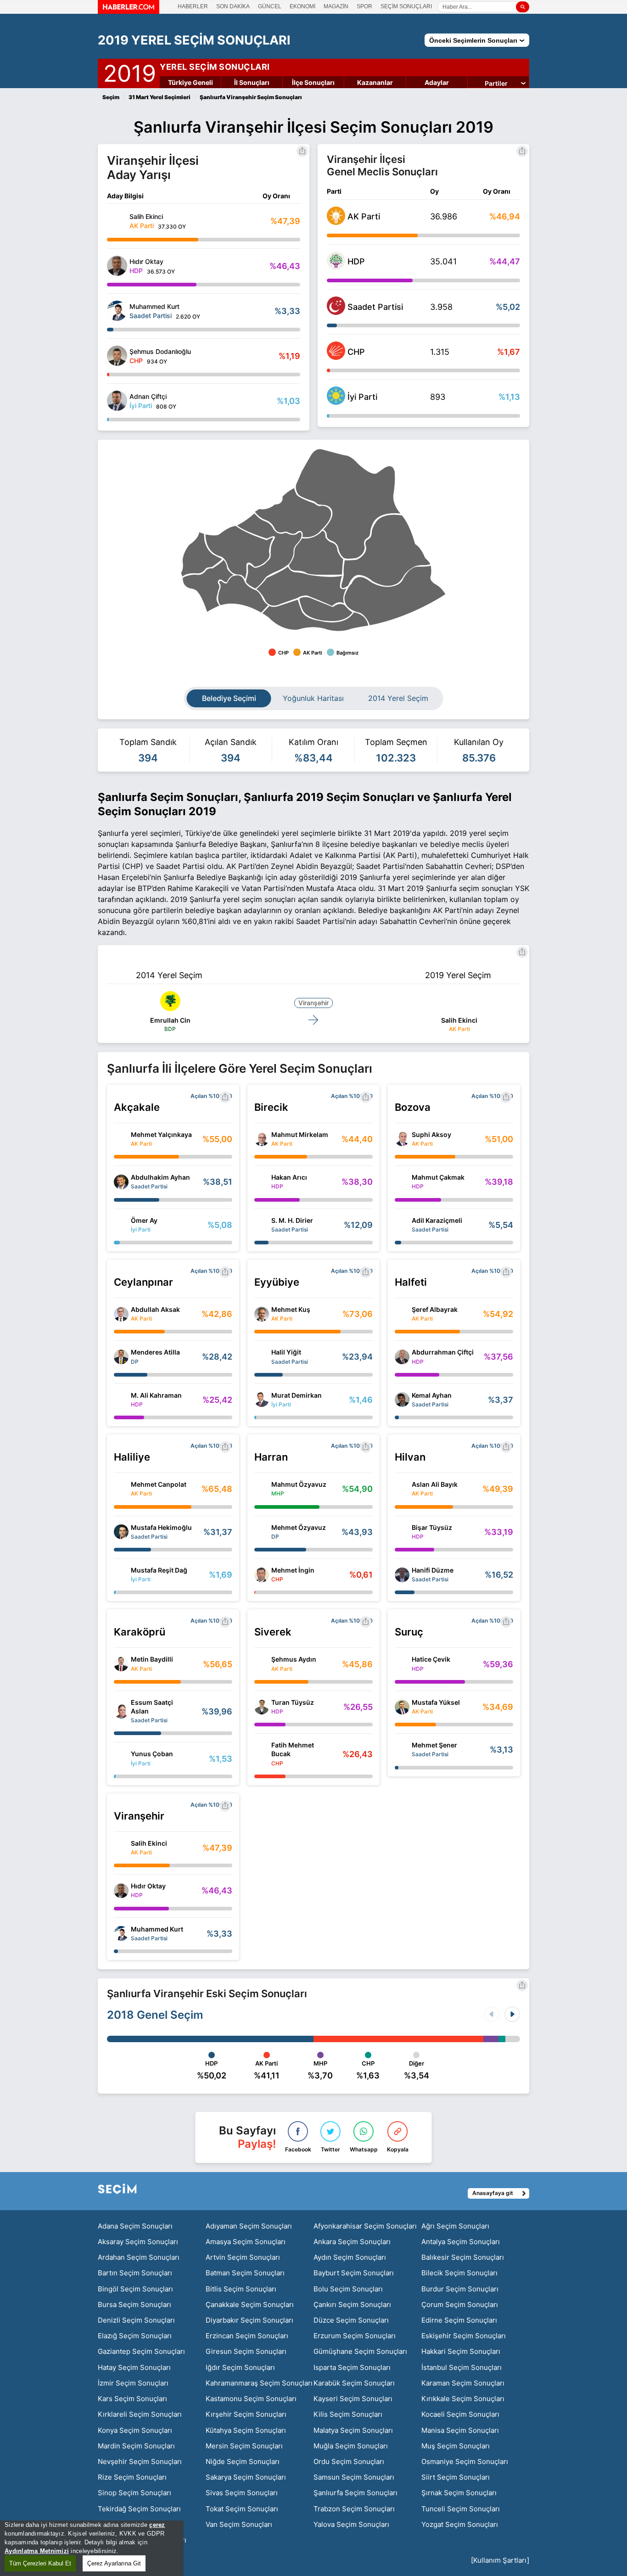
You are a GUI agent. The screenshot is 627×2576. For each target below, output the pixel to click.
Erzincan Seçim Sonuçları (247, 2336)
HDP (356, 261)
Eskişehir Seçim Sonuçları (464, 2336)
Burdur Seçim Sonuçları (460, 2289)
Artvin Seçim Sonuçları (243, 2257)
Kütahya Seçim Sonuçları (246, 2430)
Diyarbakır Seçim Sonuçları (249, 2320)
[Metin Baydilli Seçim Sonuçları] (121, 1664)
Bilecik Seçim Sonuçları (459, 2273)
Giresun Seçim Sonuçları (246, 2351)
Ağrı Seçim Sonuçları (455, 2226)
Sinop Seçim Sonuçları (134, 2493)
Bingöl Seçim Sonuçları (135, 2289)
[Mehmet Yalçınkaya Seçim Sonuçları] (121, 1139)
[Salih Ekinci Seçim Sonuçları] (117, 221)
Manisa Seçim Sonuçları (460, 2430)
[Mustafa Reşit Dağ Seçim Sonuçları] (121, 1575)
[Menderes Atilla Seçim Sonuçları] (121, 1357)
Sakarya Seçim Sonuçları (246, 2477)
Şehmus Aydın (294, 1659)
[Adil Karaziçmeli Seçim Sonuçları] (402, 1225)
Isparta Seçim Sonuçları (352, 2367)
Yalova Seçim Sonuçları (351, 2524)
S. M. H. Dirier (292, 1220)
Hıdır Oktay (148, 1886)
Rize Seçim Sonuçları (132, 2477)
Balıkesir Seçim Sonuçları (463, 2257)
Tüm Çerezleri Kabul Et (40, 2563)
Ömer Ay (144, 1220)
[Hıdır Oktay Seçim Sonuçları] (117, 266)
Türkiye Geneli (190, 82)
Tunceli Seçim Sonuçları (461, 2509)
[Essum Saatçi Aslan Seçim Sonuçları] (121, 1711)
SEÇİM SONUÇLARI (406, 6)
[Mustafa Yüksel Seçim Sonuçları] (402, 1707)
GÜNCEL (270, 6)
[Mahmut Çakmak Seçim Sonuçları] (402, 1182)
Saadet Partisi (375, 307)
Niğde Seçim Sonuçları (243, 2461)
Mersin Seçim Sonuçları (244, 2446)
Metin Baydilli (152, 1659)
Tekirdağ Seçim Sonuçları (139, 2509)
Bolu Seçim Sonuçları (348, 2289)
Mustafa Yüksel (436, 1702)
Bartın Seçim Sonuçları (135, 2273)
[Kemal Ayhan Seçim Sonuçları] (402, 1400)
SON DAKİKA (233, 6)
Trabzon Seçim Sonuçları (354, 2509)
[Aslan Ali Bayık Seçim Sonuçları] (402, 1489)
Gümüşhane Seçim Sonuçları (360, 2351)
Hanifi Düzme (433, 1570)
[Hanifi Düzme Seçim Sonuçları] (402, 1575)
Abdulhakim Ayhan (160, 1177)
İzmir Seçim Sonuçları (133, 2383)
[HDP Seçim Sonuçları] (336, 267)
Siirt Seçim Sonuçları (456, 2477)
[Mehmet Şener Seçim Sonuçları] (402, 1750)
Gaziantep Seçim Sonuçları (141, 2351)
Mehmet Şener (434, 1745)
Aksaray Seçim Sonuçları (138, 2242)
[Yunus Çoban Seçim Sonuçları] (121, 1758)
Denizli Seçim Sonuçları (136, 2320)
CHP (356, 352)
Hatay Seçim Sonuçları (134, 2367)
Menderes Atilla (155, 1352)
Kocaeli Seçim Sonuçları (460, 2414)
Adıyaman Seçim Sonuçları (249, 2226)
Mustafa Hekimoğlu (161, 1527)
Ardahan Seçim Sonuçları (139, 2257)
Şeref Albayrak (435, 1309)
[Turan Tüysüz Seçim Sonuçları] (262, 1707)
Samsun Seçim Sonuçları (354, 2477)
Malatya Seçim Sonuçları (353, 2430)
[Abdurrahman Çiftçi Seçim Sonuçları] (402, 1357)
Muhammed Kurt (157, 1929)
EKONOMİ (302, 6)
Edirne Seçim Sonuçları (459, 2320)
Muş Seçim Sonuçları (456, 2446)
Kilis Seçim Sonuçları (348, 2414)
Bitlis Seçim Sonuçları (241, 2289)
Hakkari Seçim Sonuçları (461, 2351)
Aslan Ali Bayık (435, 1484)
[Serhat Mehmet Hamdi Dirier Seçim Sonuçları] (262, 1225)
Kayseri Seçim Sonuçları (353, 2399)
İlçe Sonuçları (313, 82)
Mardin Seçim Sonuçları (136, 2446)
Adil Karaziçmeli (437, 1220)
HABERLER (193, 6)
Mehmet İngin (293, 1570)
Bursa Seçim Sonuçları (134, 2304)
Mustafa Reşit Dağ (159, 1570)
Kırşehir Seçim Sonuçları (246, 2414)
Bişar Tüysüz (432, 1527)
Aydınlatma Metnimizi (37, 2551)
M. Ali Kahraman (156, 1395)
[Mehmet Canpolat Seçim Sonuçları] (121, 1489)
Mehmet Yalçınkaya (161, 1134)
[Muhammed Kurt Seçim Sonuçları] (117, 311)
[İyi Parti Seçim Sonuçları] (336, 402)
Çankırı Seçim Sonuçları (352, 2304)
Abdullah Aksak (155, 1309)
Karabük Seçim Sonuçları (354, 2383)
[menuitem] (395, 596)
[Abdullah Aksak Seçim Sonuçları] (121, 1314)
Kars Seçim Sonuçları (132, 2399)
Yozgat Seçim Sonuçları (460, 2524)
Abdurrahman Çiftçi (443, 1352)
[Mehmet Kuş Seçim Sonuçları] (262, 1314)
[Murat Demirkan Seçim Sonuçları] (262, 1400)
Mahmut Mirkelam (300, 1134)
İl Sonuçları (252, 82)
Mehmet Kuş (291, 1309)
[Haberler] (129, 11)
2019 (130, 72)
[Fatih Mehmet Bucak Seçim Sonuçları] (262, 1754)
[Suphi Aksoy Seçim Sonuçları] (402, 1139)
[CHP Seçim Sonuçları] (336, 357)
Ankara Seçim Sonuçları (352, 2242)
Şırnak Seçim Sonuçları (459, 2493)
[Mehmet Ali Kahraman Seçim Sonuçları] (121, 1400)
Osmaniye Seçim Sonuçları (465, 2461)
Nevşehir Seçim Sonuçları (140, 2461)
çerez (157, 2525)
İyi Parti (362, 397)
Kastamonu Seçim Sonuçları (251, 2399)
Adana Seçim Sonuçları (135, 2226)
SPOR (364, 6)
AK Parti (364, 216)
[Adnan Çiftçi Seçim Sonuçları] (117, 401)
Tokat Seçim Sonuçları (242, 2509)
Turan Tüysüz (293, 1702)
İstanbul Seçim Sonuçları (462, 2367)
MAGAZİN (336, 6)
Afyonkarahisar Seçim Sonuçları (365, 2226)
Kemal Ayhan (432, 1395)
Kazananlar (375, 82)
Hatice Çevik (431, 1659)
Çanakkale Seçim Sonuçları (250, 2304)
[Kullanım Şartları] (500, 2560)
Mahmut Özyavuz (299, 1484)
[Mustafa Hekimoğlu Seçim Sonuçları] (121, 1532)
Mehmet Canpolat (159, 1484)
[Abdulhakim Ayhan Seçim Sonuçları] (121, 1182)
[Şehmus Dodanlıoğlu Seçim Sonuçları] (117, 356)
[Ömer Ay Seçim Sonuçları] (121, 1225)
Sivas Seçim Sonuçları (242, 2493)
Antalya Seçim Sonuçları (461, 2242)
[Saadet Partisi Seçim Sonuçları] (336, 312)
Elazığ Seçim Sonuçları (135, 2336)
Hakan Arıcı (289, 1177)
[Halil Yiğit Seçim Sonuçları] (262, 1357)
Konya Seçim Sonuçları (135, 2430)
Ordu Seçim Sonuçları (349, 2461)
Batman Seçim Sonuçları (245, 2273)
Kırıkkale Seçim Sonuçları (463, 2399)
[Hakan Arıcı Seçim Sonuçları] (262, 1182)
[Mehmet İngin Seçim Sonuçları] (262, 1575)
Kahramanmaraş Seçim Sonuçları (259, 2383)
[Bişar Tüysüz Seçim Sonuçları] (402, 1532)
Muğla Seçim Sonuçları (351, 2446)
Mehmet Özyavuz (299, 1527)
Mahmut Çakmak (438, 1177)
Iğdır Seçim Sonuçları (240, 2367)
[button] (512, 2014)
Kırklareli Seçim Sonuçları (140, 2414)
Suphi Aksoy (431, 1134)
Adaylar (437, 82)
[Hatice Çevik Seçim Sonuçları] (402, 1664)
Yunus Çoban (152, 1754)
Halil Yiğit (286, 1352)
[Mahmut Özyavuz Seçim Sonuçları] (262, 1489)
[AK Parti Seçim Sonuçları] (336, 222)
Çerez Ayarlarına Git (114, 2563)
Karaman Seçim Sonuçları (463, 2383)
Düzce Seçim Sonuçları (351, 2320)
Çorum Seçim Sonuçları (460, 2304)
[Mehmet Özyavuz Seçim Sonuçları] (262, 1532)
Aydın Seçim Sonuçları (350, 2257)
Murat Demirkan (297, 1395)
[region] (92, 2548)
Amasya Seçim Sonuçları (246, 2242)
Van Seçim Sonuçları (239, 2524)
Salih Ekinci (459, 1020)
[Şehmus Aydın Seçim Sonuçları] (262, 1664)
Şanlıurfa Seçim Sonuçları (355, 2493)
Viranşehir (313, 1003)
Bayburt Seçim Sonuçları (354, 2273)
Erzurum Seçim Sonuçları (355, 2336)
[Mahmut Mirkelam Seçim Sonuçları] (262, 1139)
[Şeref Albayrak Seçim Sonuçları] (402, 1314)
